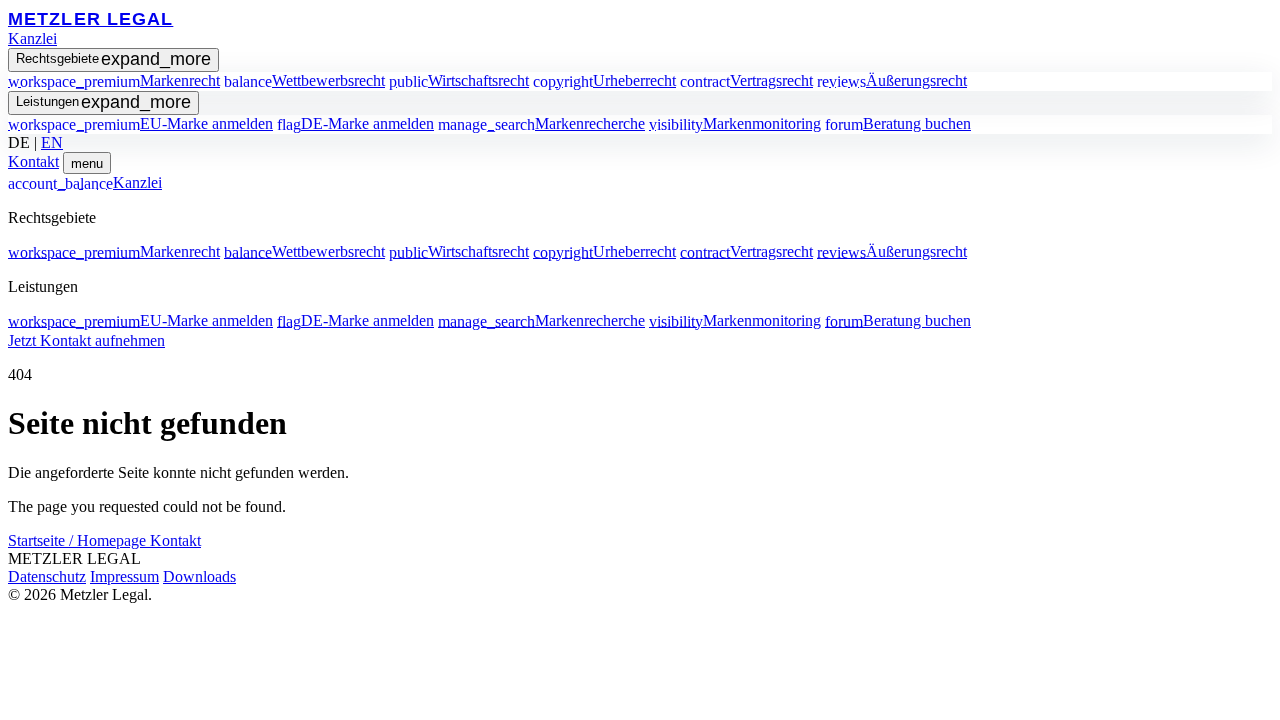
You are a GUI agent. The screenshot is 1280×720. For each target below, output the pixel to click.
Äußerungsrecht (892, 80)
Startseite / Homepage (79, 540)
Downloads (199, 576)
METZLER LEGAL (90, 18)
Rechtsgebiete (113, 59)
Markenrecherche (541, 123)
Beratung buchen (898, 123)
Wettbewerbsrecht (304, 80)
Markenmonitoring (735, 123)
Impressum (124, 576)
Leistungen (103, 102)
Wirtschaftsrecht (459, 80)
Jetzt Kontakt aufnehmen (86, 340)
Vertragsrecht (746, 80)
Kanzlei (32, 38)
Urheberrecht (604, 80)
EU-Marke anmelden (140, 123)
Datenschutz (47, 576)
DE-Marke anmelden (355, 123)
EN (52, 142)
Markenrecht (114, 80)
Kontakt (33, 161)
